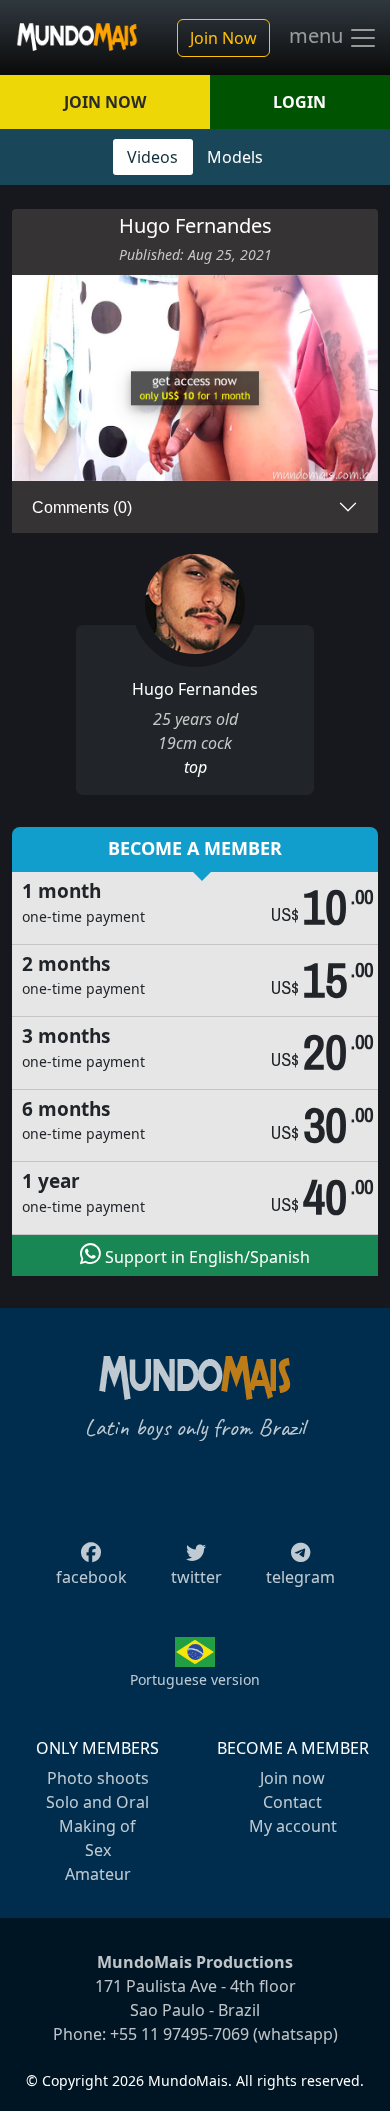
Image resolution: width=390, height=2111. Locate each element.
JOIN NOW (105, 102)
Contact (292, 1802)
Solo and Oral (97, 1802)
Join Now (223, 38)
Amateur (98, 1874)
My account (293, 1826)
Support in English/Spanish (205, 1257)
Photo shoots (98, 1778)
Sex (98, 1850)
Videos (152, 157)
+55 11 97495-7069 (179, 2034)
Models (235, 157)
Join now (292, 1778)
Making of (97, 1826)
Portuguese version (195, 1679)
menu (318, 36)
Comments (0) (82, 507)
